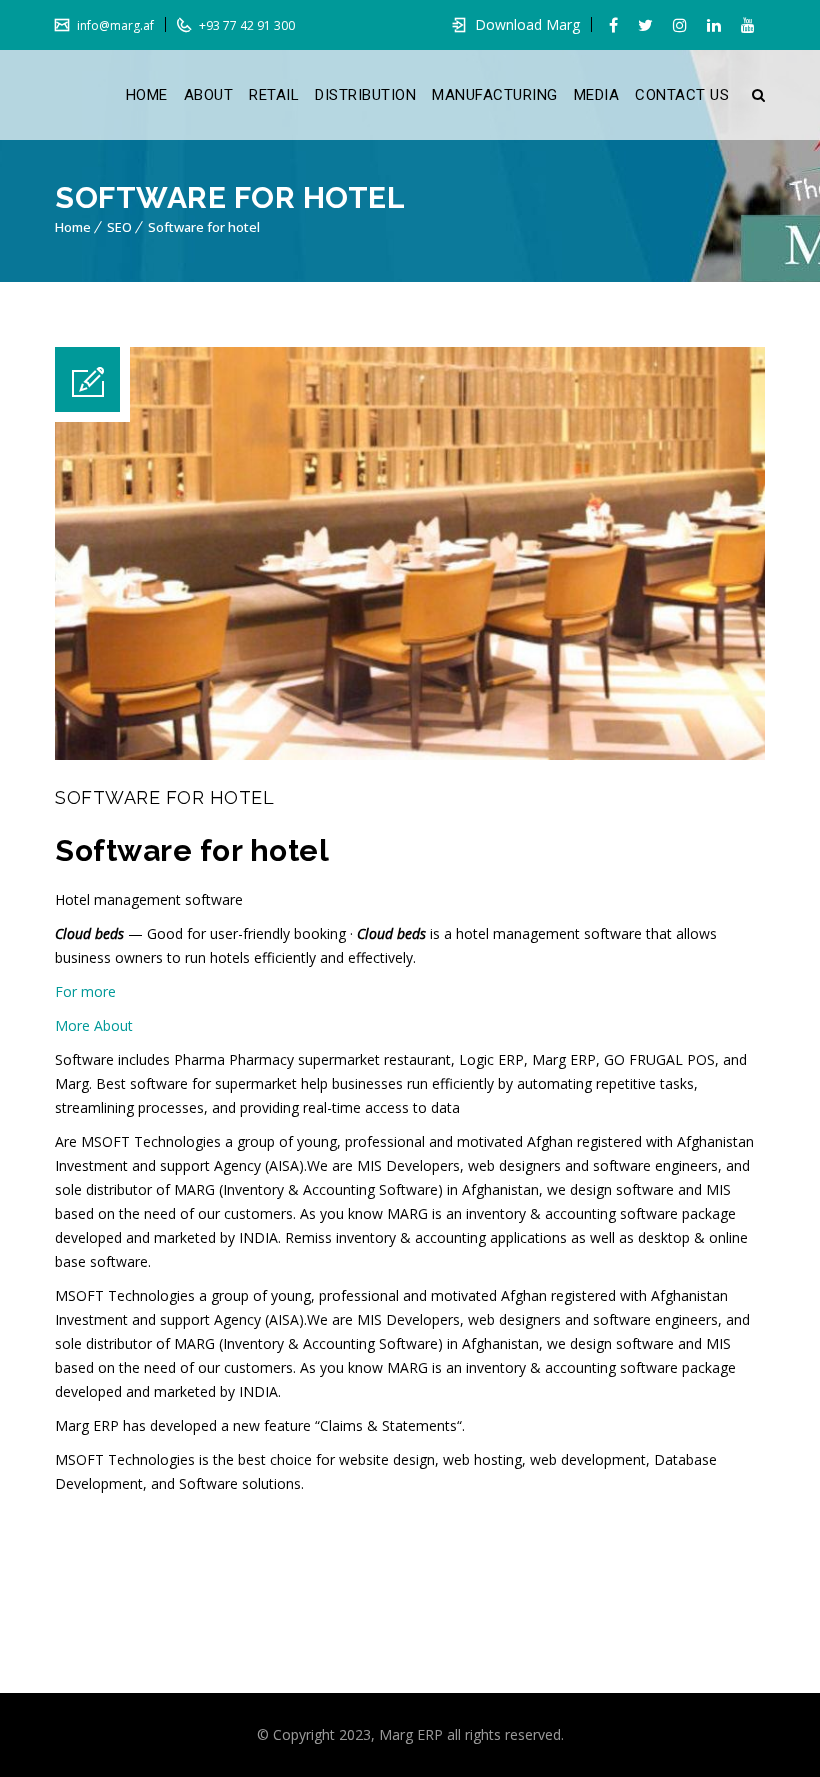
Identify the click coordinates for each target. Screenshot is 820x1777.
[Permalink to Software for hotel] (410, 754)
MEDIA (597, 95)
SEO (119, 227)
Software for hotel (204, 227)
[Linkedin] (714, 25)
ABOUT (209, 95)
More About (94, 1025)
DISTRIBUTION (365, 95)
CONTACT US (682, 95)
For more (87, 991)
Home (73, 227)
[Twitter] (645, 25)
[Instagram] (680, 25)
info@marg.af (114, 25)
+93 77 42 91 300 (245, 25)
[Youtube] (748, 25)
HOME (147, 95)
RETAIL (274, 95)
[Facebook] (613, 25)
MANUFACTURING (495, 95)
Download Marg (527, 24)
